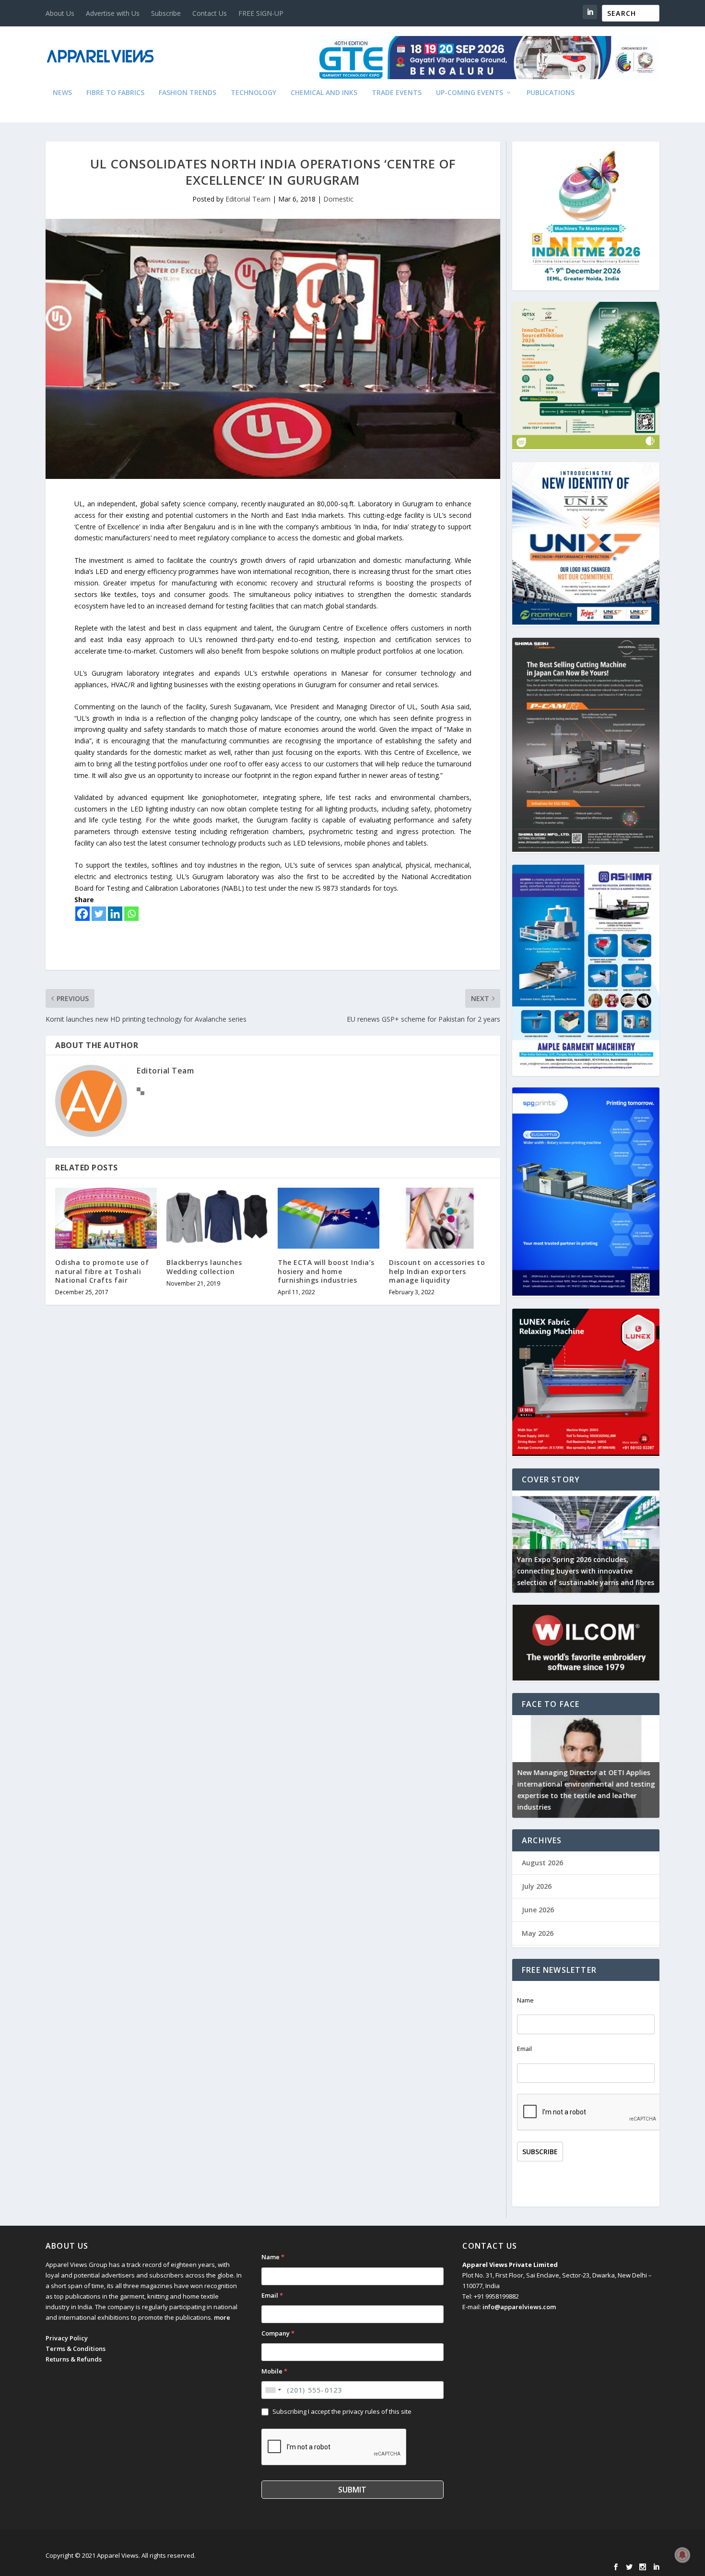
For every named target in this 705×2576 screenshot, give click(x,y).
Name (525, 2000)
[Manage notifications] (682, 2555)
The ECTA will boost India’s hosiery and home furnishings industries (326, 1271)
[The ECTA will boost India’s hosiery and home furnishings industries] (329, 1218)
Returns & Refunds (74, 2359)
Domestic (338, 199)
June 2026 (538, 1910)
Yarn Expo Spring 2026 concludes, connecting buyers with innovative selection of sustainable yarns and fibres (586, 1571)
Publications (551, 93)
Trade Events (397, 93)
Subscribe (166, 13)
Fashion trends (188, 93)
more (222, 2317)
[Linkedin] (115, 914)
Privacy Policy (67, 2338)
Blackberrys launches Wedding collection (204, 1267)
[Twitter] (99, 914)
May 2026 (538, 1933)
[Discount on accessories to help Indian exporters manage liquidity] (440, 1218)
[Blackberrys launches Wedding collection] (217, 1218)
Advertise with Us (113, 13)
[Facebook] (82, 914)
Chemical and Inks (324, 93)
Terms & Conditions (76, 2349)
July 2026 (537, 1886)
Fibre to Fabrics (115, 93)
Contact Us (210, 13)
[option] (586, 1542)
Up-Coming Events (470, 93)
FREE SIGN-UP (261, 13)
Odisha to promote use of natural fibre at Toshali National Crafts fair (102, 1271)
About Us (60, 13)
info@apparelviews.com (519, 2307)
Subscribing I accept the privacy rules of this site (342, 2411)
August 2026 (542, 1863)
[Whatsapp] (131, 914)
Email (524, 2049)
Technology (253, 93)
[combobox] (273, 2390)
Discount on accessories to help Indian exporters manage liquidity (437, 1271)
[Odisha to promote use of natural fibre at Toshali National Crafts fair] (106, 1218)
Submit (352, 2490)
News (62, 93)
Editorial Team (248, 199)
